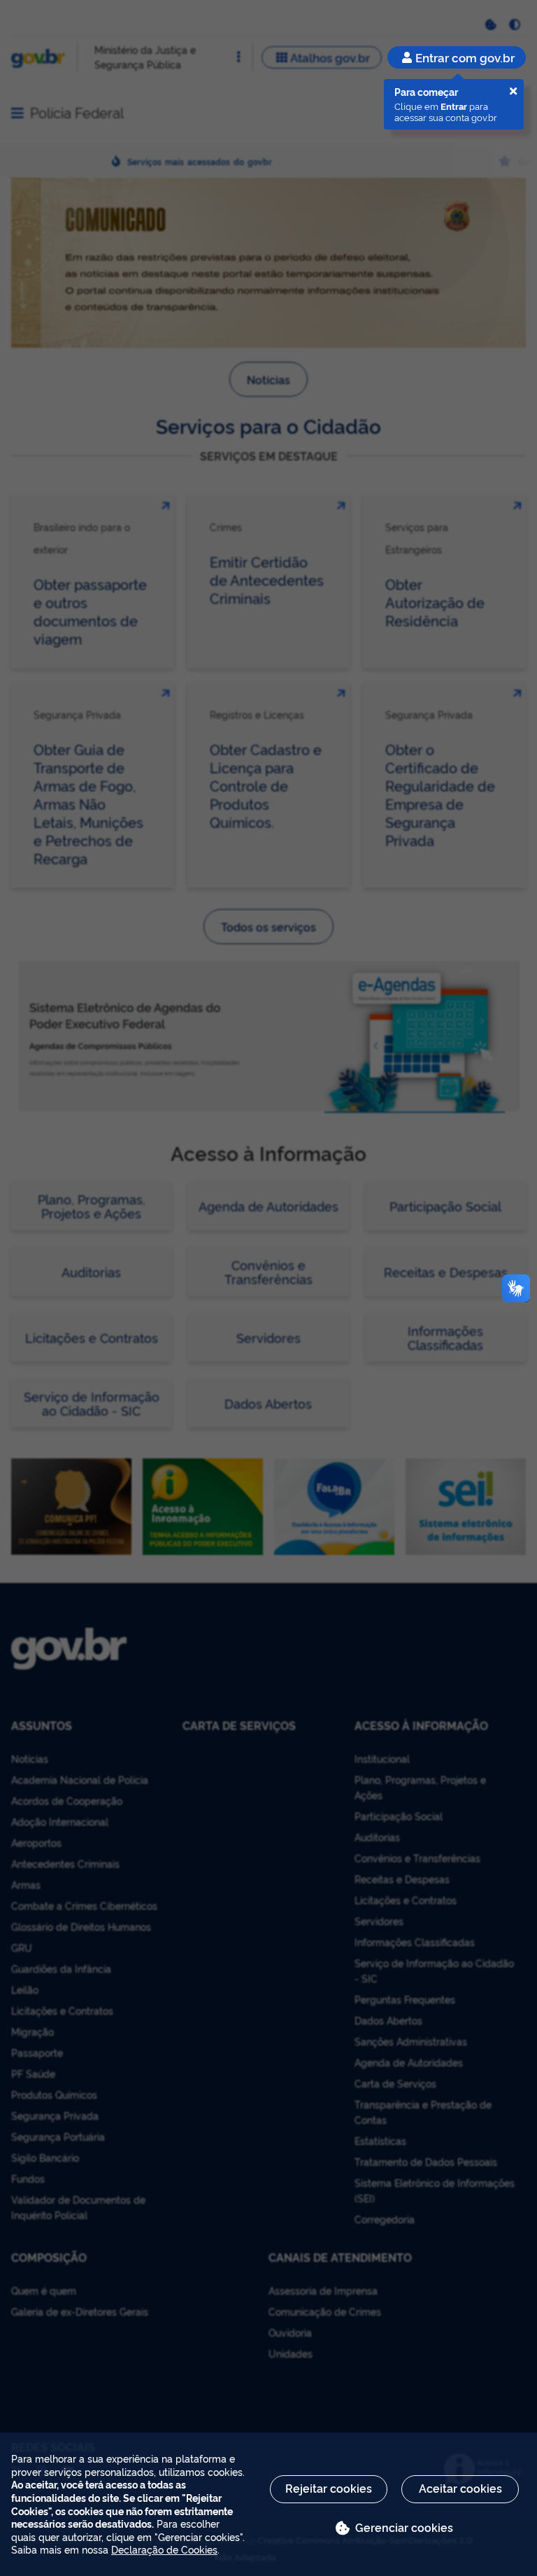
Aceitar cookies (460, 2488)
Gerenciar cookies (404, 2527)
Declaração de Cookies (164, 2549)
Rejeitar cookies (329, 2488)
